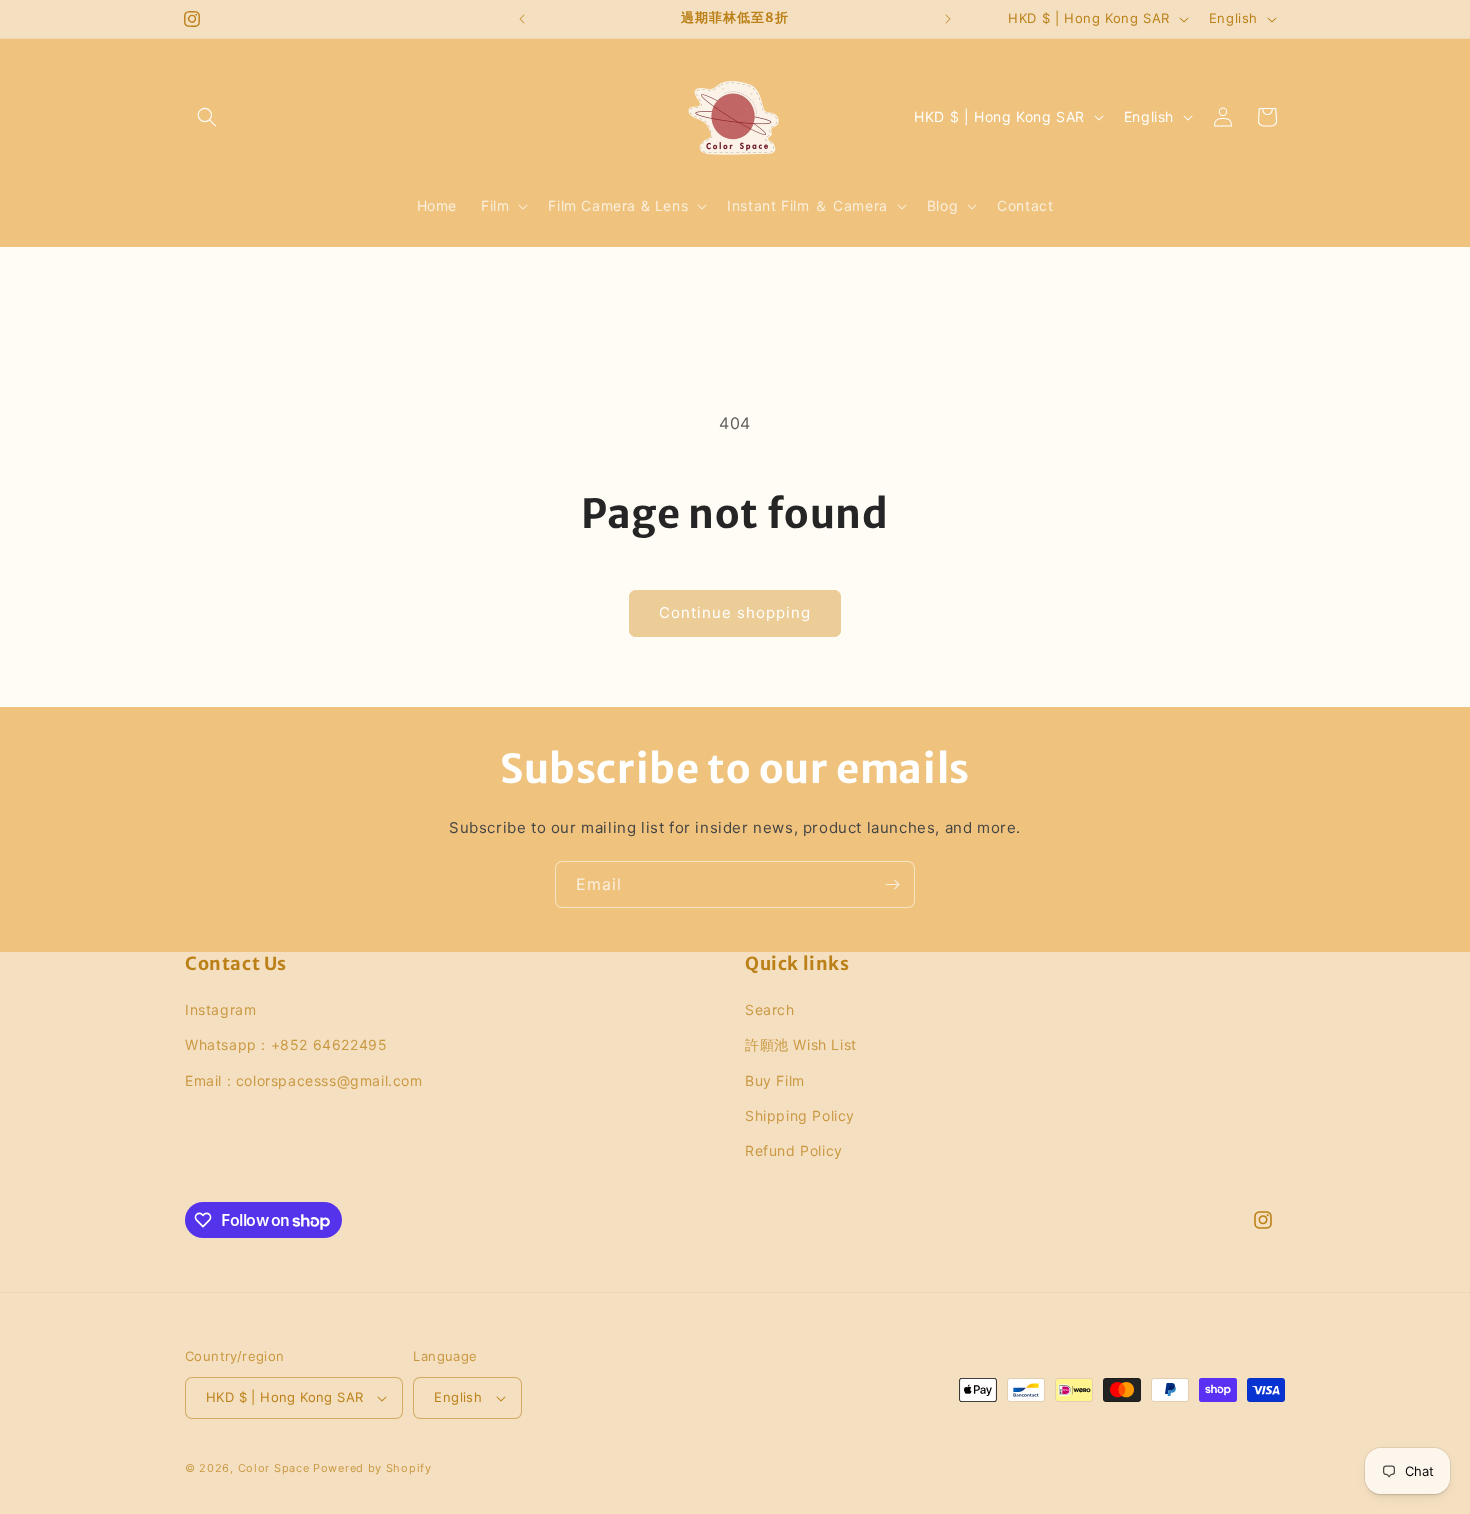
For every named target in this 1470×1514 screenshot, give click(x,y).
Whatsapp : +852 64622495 (286, 1044)
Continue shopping (735, 612)
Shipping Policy (800, 1115)
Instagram (220, 1009)
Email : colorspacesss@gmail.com (304, 1080)
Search (770, 1009)
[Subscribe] (892, 884)
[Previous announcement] (522, 19)
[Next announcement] (948, 19)
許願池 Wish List (801, 1044)
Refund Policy (794, 1150)
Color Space (274, 1468)
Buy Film (775, 1080)
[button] (207, 117)
